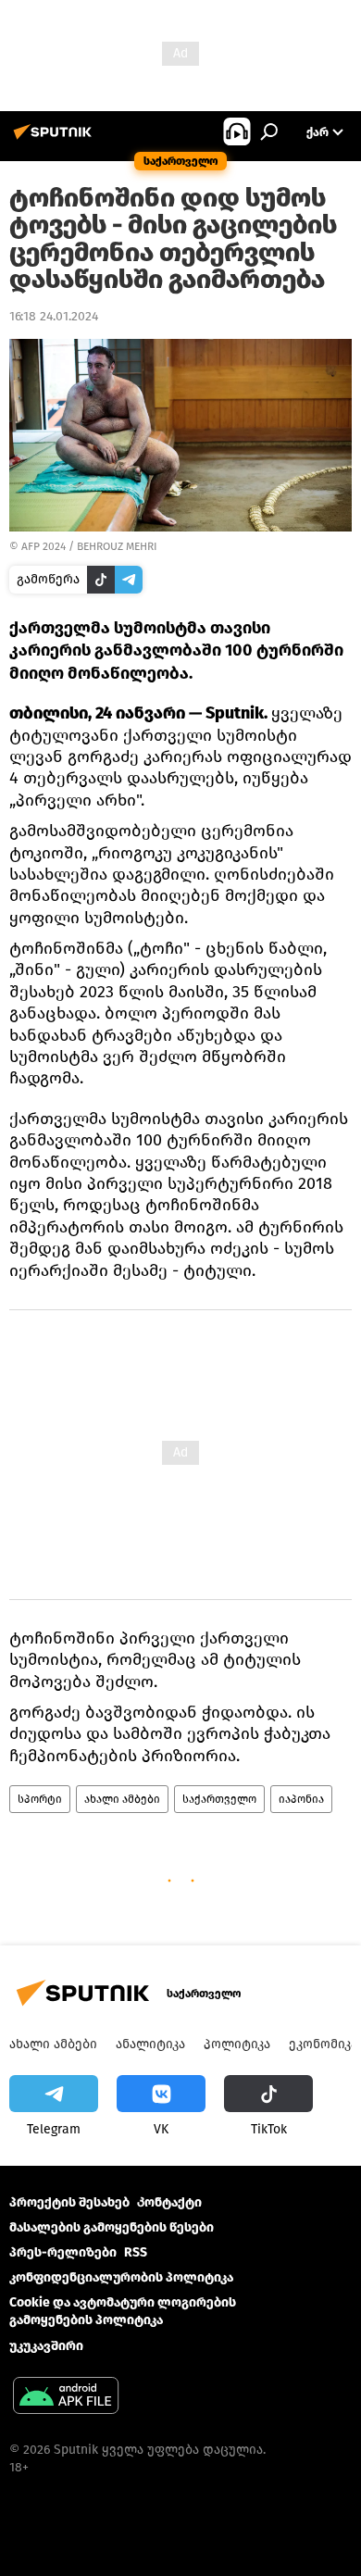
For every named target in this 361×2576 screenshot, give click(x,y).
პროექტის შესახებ (69, 2202)
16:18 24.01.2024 (54, 316)
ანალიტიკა (150, 2044)
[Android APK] (66, 2398)
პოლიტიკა (237, 2044)
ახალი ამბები (122, 1799)
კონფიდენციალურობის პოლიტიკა (121, 2277)
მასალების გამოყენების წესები (112, 2227)
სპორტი (40, 1799)
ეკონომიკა (323, 2044)
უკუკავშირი (46, 2346)
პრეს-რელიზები (63, 2252)
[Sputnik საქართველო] (56, 139)
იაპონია (301, 1799)
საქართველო (219, 1799)
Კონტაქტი (169, 2202)
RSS (136, 2252)
